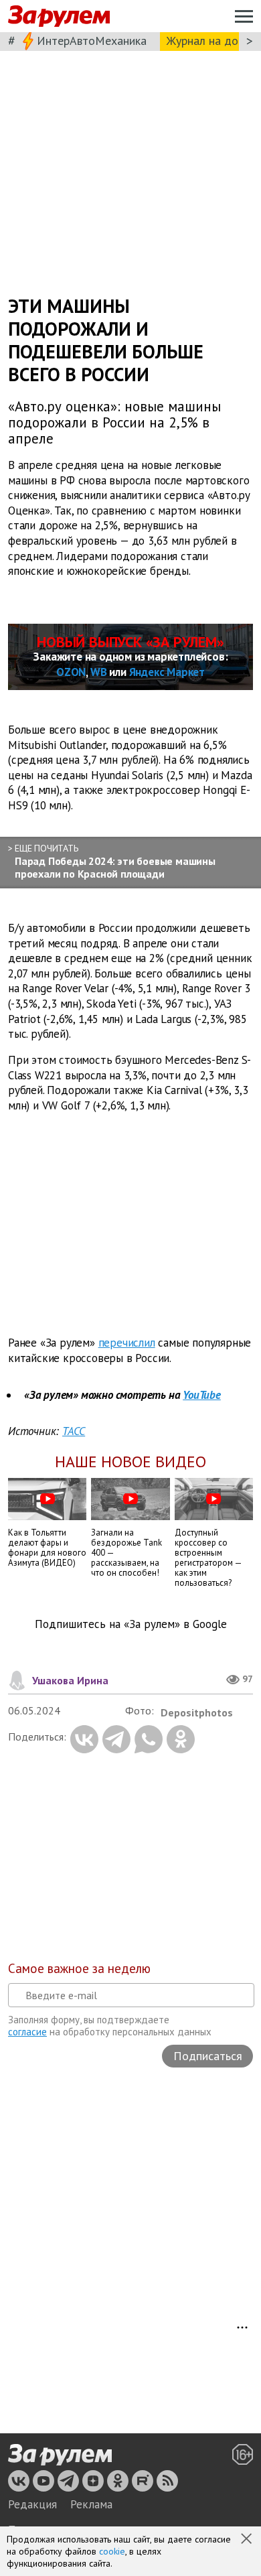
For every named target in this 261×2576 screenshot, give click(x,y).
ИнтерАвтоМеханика (92, 41)
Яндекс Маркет (167, 672)
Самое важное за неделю (79, 1968)
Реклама (91, 2504)
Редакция (32, 2504)
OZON (71, 672)
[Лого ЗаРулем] (59, 16)
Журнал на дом (206, 41)
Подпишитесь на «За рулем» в (131, 1624)
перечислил (127, 1343)
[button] (248, 2540)
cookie (112, 2551)
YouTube (202, 1395)
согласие (27, 2032)
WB (99, 672)
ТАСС (74, 1431)
